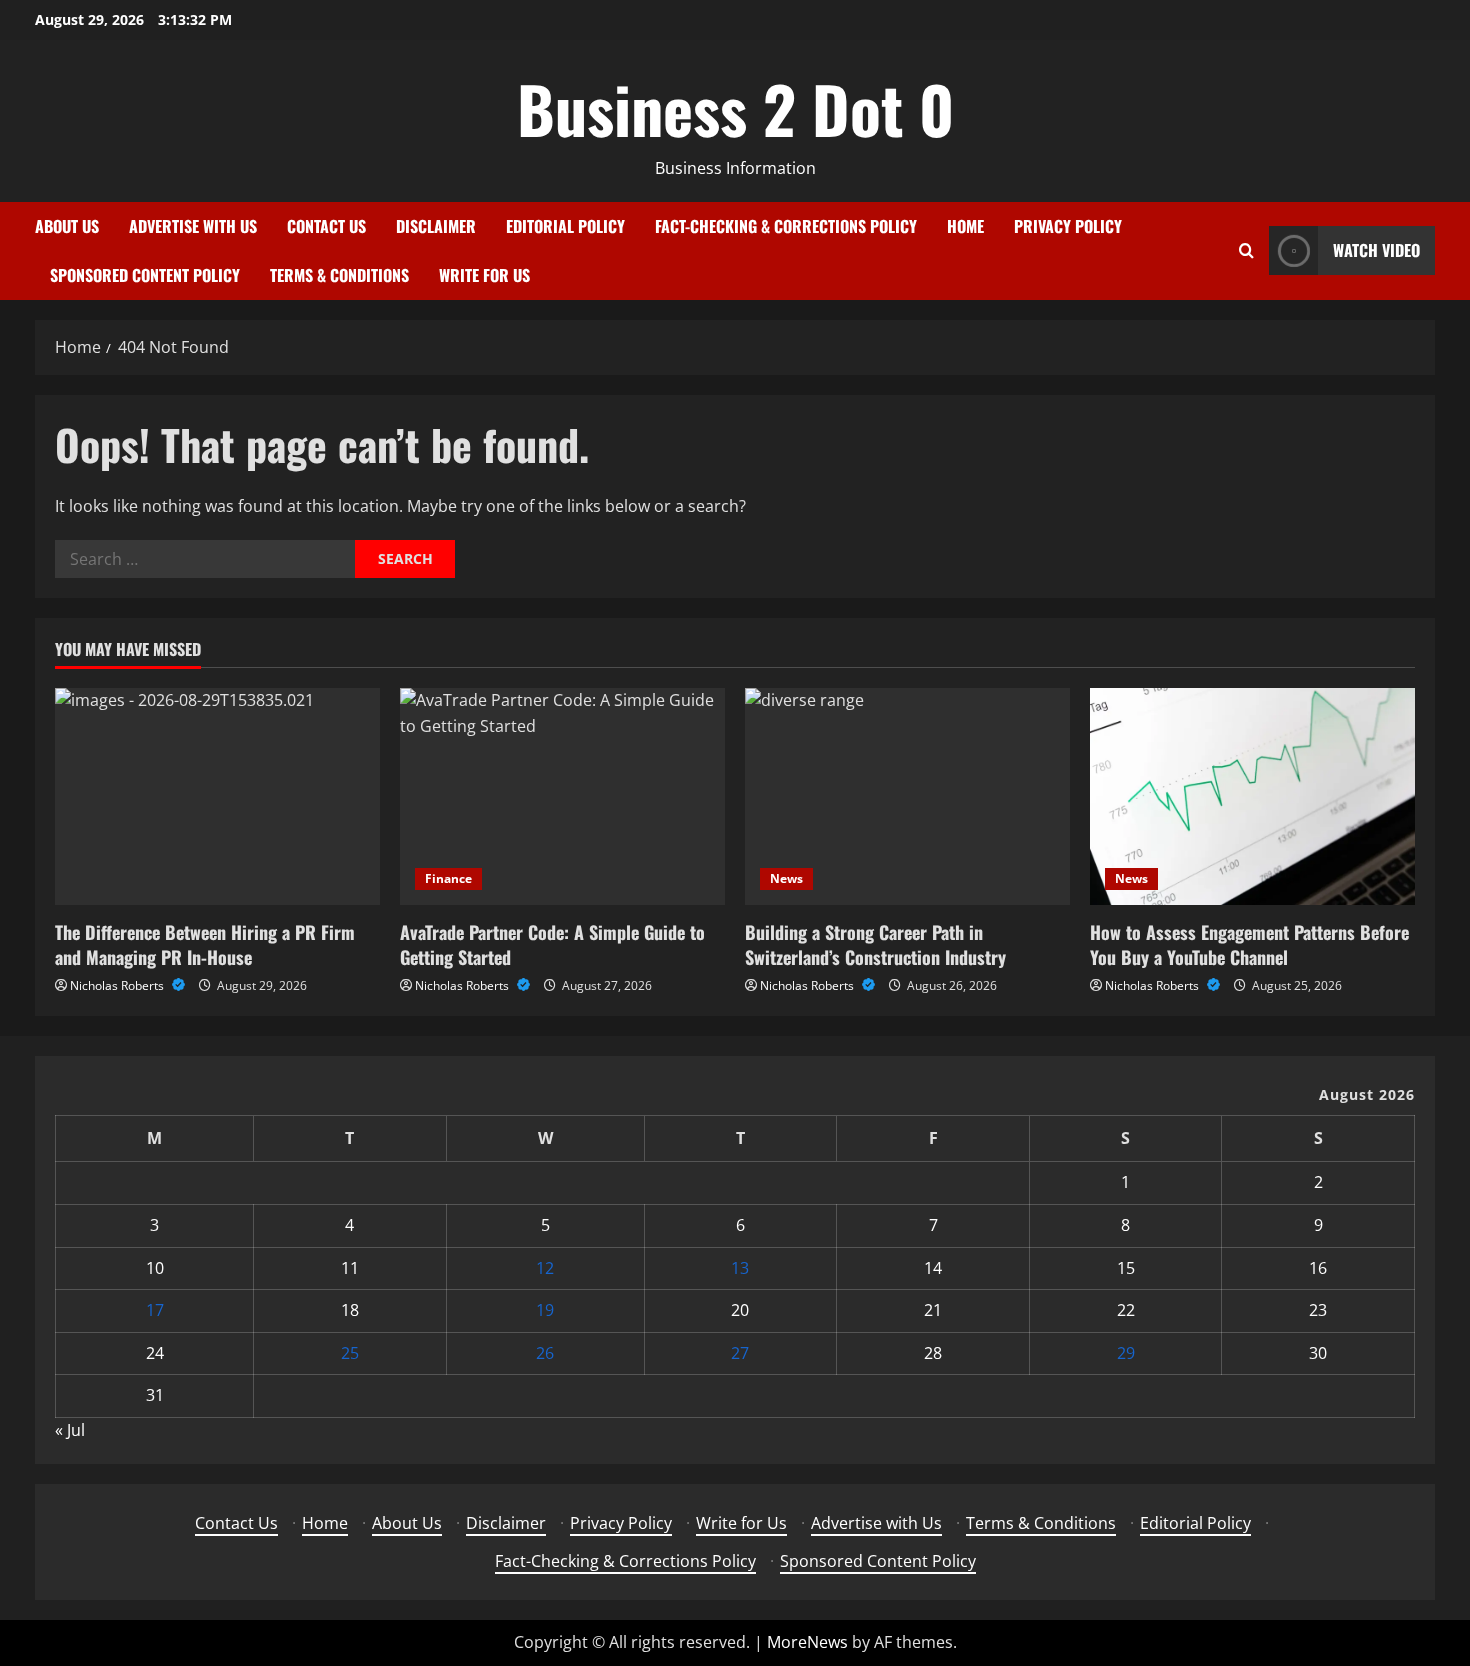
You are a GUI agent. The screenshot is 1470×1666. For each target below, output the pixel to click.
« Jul (70, 1430)
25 (350, 1353)
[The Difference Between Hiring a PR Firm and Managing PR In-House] (217, 796)
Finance (448, 878)
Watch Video (1376, 250)
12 (545, 1268)
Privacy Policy (1068, 226)
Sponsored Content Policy (145, 275)
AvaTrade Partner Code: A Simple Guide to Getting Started (552, 944)
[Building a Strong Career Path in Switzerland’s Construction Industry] (907, 796)
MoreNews (807, 1642)
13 (740, 1268)
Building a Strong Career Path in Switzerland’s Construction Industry (875, 944)
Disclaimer (436, 226)
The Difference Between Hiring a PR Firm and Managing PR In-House (205, 944)
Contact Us (326, 226)
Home (965, 226)
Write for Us (484, 275)
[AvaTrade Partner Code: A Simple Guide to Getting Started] (562, 796)
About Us (67, 226)
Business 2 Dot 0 (735, 108)
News (786, 878)
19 (545, 1310)
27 (740, 1353)
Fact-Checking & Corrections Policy (786, 226)
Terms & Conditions (339, 275)
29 (1126, 1353)
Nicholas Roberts (118, 985)
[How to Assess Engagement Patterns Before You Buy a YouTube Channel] (1252, 796)
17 (155, 1310)
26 (545, 1353)
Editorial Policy (565, 226)
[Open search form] (1246, 250)
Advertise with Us (193, 226)
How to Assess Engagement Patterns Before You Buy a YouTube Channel (1249, 944)
